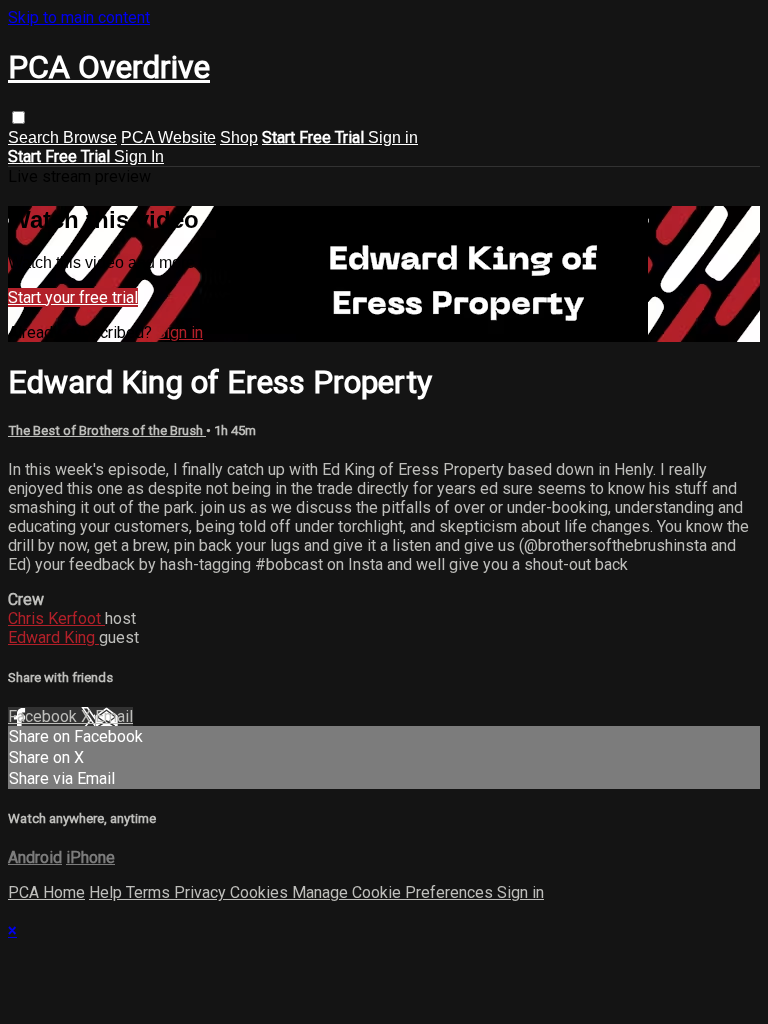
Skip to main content (79, 17)
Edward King (53, 637)
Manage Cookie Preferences (394, 892)
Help (107, 892)
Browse (90, 137)
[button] (18, 117)
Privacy (202, 892)
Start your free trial (73, 297)
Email (114, 716)
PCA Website (168, 137)
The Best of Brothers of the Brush (107, 430)
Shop (239, 137)
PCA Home (46, 892)
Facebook (44, 716)
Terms (150, 892)
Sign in (393, 137)
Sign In (139, 156)
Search (35, 137)
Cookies (261, 892)
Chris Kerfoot (56, 618)
